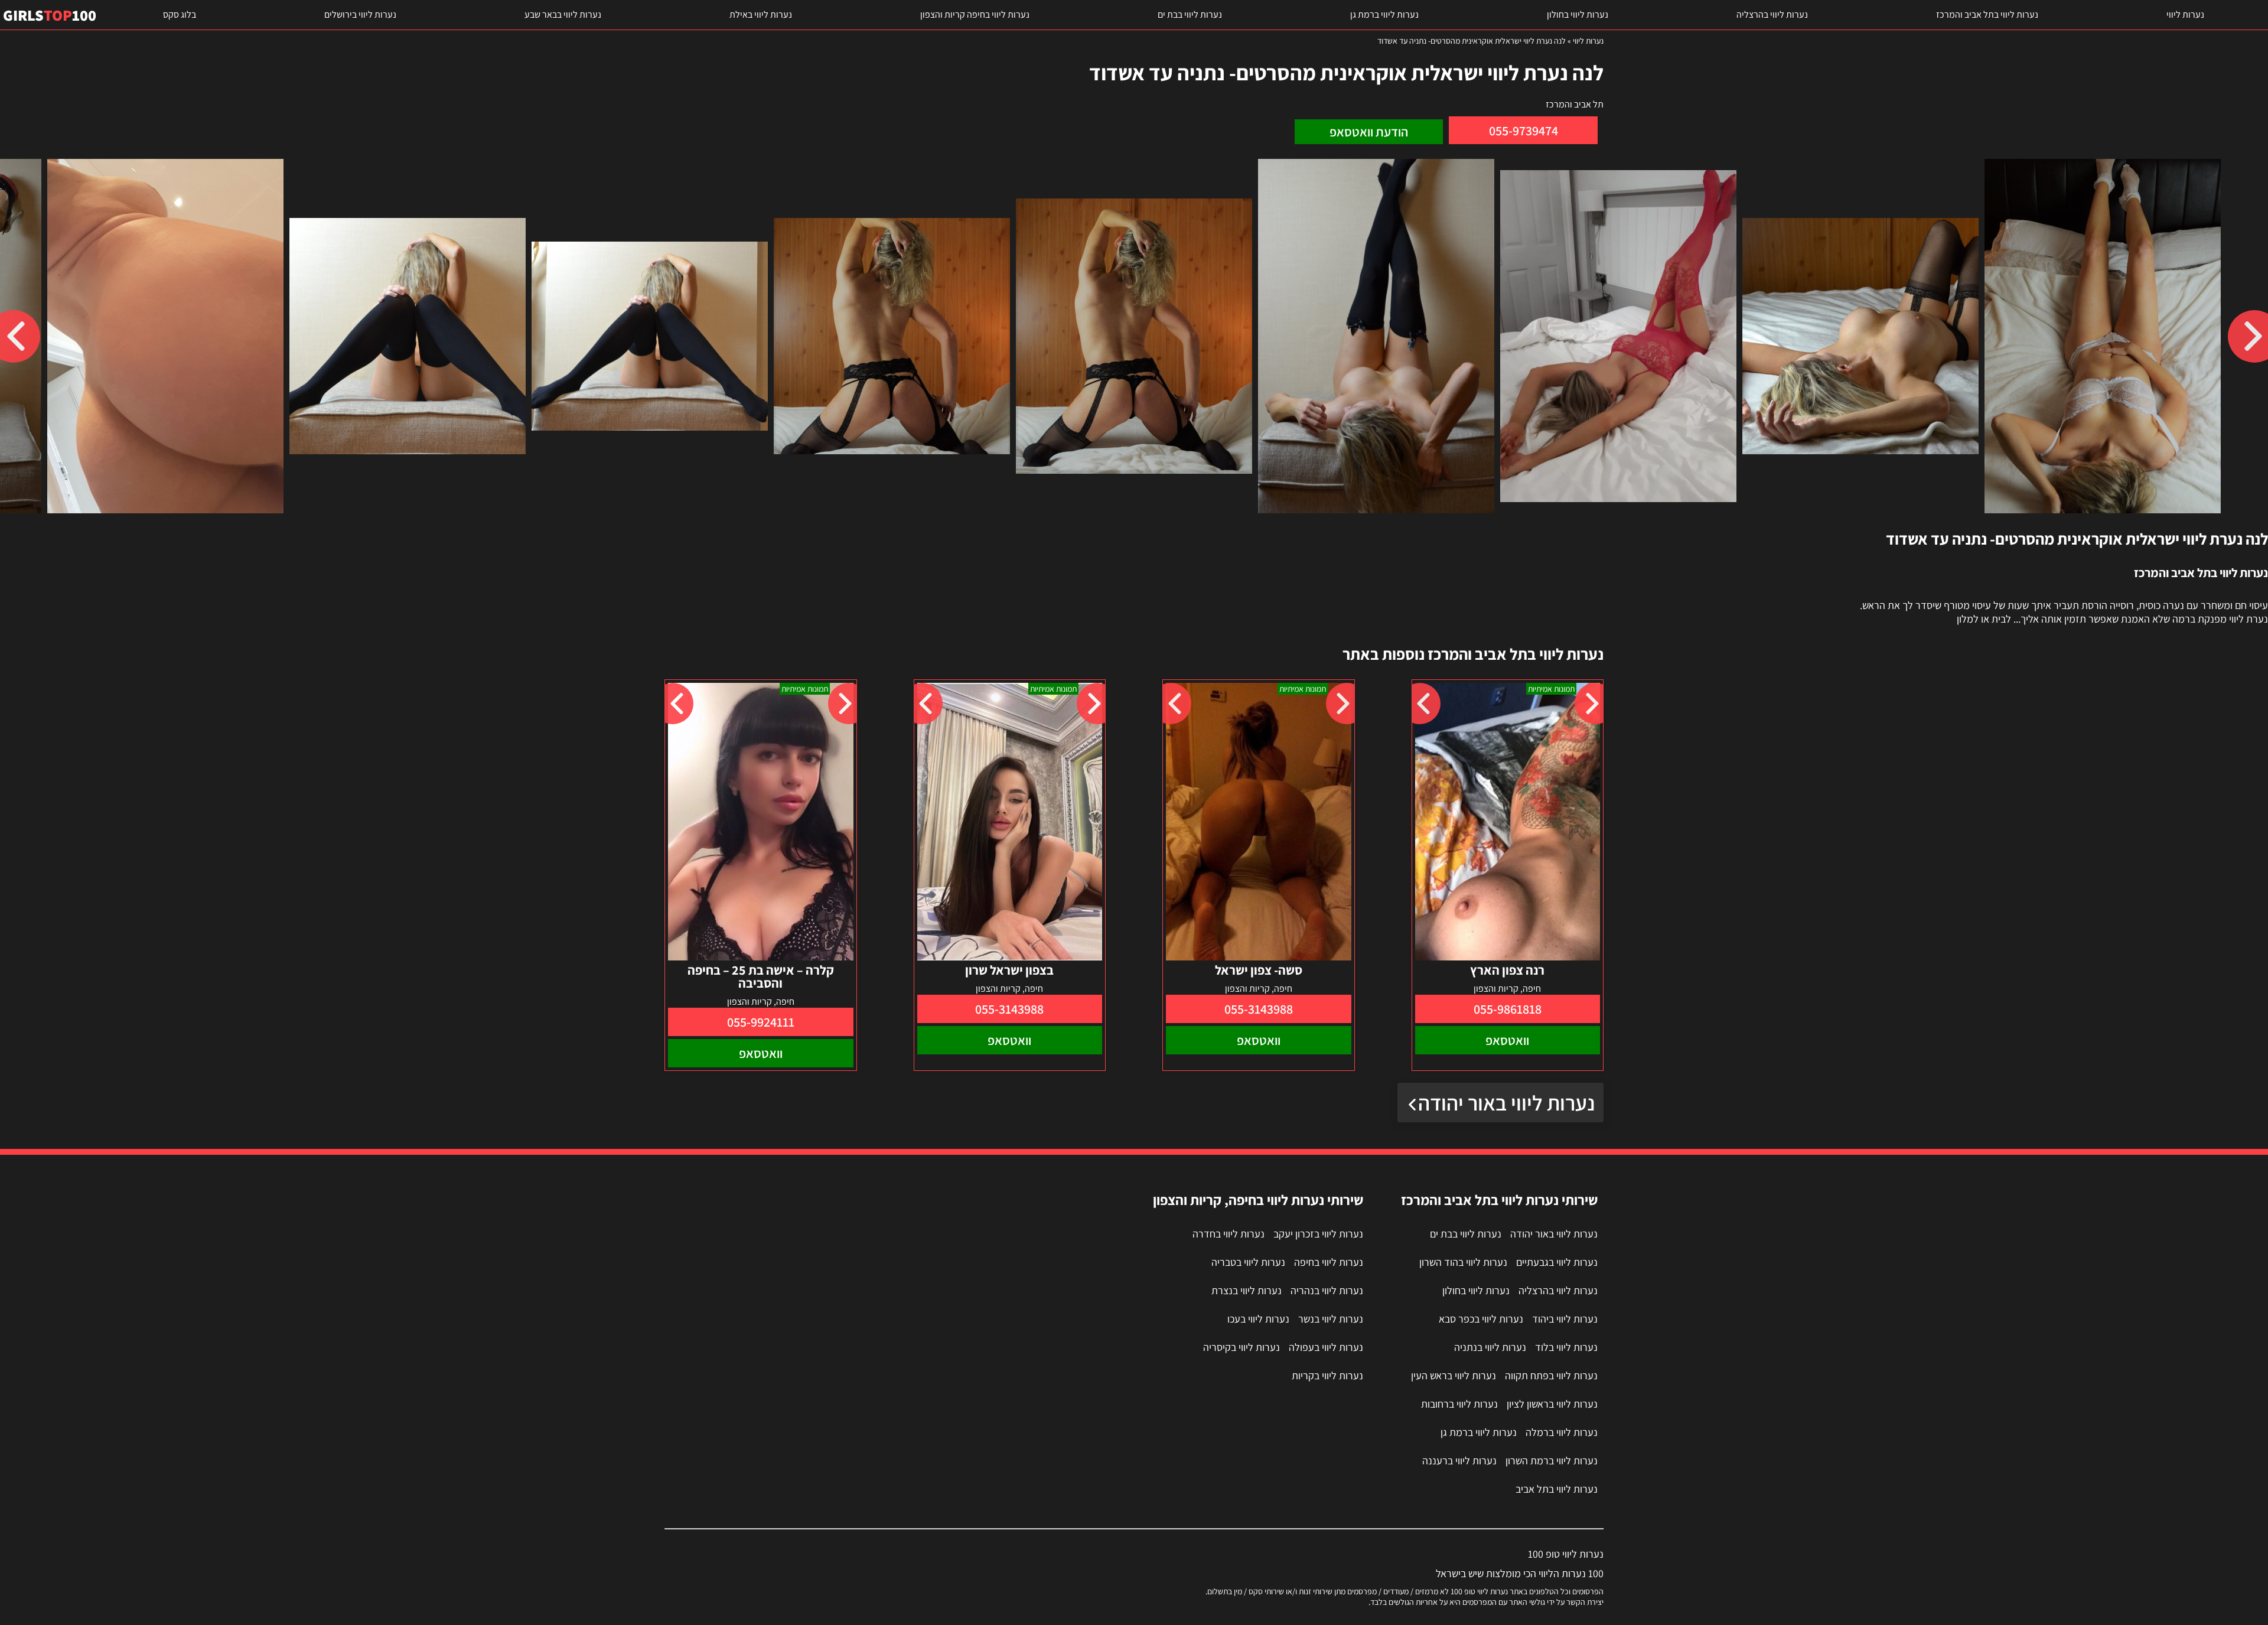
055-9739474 (1524, 131)
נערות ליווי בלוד (1566, 1347)
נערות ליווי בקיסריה (1241, 1347)
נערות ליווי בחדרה (1228, 1234)
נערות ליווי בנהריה (1327, 1290)
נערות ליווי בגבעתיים (1557, 1262)
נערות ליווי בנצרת (1247, 1290)
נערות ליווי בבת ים (1190, 14)
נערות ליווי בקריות (1327, 1375)
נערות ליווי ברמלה (1562, 1432)
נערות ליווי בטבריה (1248, 1262)
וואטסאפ (1507, 1040)
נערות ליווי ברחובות (1459, 1404)
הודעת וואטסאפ (1369, 132)
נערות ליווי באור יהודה (1506, 1103)
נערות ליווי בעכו (1258, 1319)
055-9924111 (761, 1022)
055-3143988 (1259, 1009)
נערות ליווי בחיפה (1329, 1262)
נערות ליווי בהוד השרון (1463, 1262)
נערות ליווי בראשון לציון (1552, 1404)
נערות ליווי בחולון (1578, 14)
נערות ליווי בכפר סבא (1481, 1319)
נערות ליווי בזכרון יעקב (1318, 1234)
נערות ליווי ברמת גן (1384, 14)
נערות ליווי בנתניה (1490, 1347)
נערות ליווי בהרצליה (1772, 14)
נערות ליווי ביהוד (1565, 1319)
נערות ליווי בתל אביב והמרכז (1987, 14)
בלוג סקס (180, 14)
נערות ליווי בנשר (1331, 1319)
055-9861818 (1508, 1009)
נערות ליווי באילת (761, 14)
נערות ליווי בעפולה (1326, 1347)
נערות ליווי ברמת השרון (1552, 1460)
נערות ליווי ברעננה (1459, 1460)
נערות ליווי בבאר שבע (563, 14)
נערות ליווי (2185, 14)
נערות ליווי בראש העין (1454, 1375)
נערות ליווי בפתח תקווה (1551, 1375)
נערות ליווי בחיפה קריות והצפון (975, 14)
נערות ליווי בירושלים (360, 14)
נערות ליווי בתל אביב (1557, 1489)
